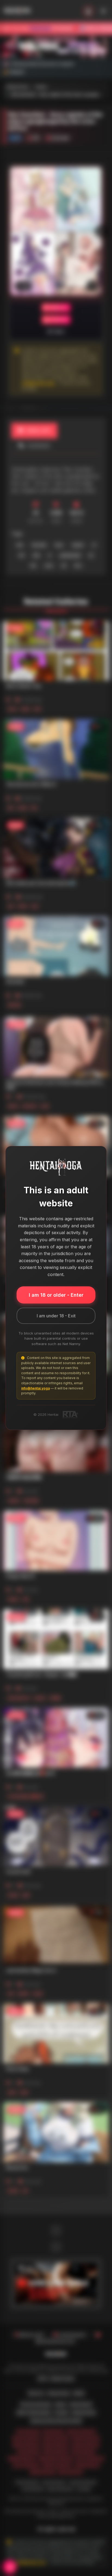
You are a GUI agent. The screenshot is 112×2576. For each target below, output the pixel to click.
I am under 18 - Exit (56, 1316)
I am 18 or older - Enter (56, 1295)
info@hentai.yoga (35, 1388)
